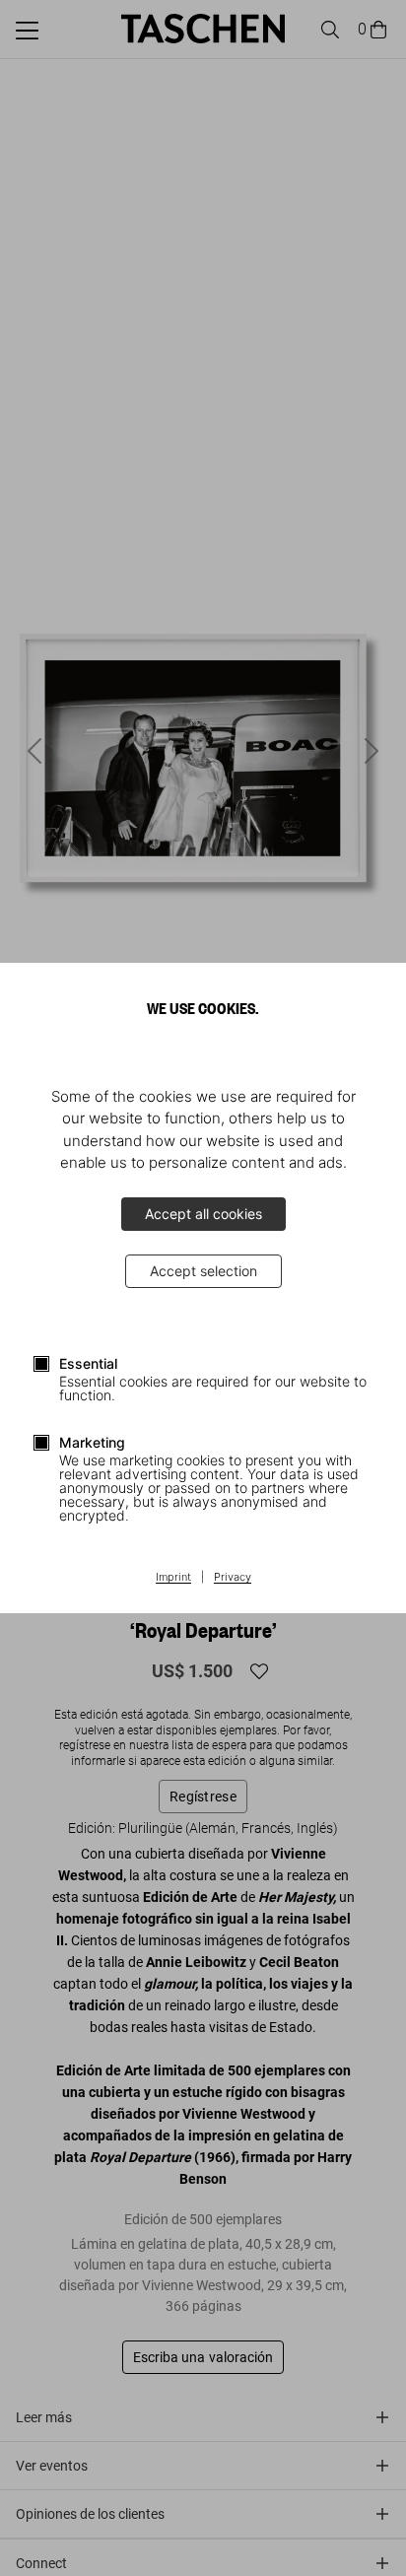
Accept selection (203, 1271)
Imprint (173, 1578)
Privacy (233, 1578)
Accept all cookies (203, 1214)
